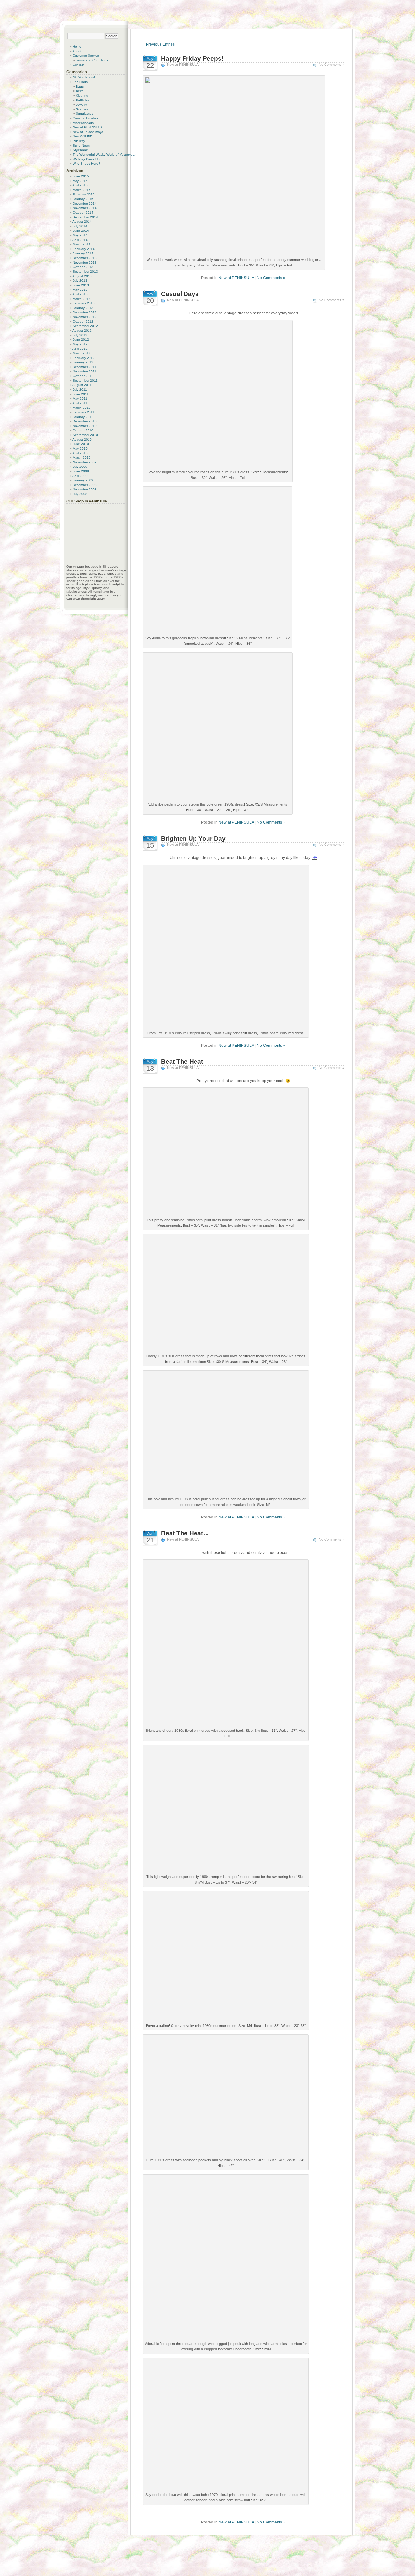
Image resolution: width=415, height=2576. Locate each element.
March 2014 (82, 244)
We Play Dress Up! (87, 159)
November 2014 (85, 208)
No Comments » (332, 65)
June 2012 (81, 340)
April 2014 (80, 240)
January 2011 (83, 417)
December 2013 (85, 258)
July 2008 (80, 494)
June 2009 (81, 471)
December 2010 (85, 421)
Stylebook (80, 150)
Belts (80, 91)
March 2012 (82, 353)
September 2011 (85, 380)
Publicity (79, 141)
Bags (80, 86)
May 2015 (80, 181)
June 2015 (81, 176)
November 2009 (85, 462)
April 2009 (80, 476)
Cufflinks (82, 100)
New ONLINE (83, 136)
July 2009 (80, 467)
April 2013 (80, 294)
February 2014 (84, 249)
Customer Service (86, 56)
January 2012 (83, 362)
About (77, 51)
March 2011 (81, 408)
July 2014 (80, 226)
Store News (81, 145)
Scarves (82, 109)
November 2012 (85, 317)
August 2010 (82, 439)
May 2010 (80, 449)
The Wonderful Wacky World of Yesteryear (104, 154)
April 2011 (80, 403)
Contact (78, 65)
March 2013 (82, 299)
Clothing (82, 95)
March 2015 (82, 190)
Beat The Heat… (185, 1533)
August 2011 (82, 385)
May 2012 (80, 344)
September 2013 (85, 272)
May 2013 (80, 290)
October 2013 (83, 267)
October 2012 (83, 321)
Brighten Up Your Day (193, 839)
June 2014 (81, 231)
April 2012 (80, 349)
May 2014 (80, 235)
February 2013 (84, 303)
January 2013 (83, 308)
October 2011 (83, 376)
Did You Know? (84, 77)
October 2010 (83, 430)
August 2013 (82, 276)
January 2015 (83, 199)
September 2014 (85, 217)
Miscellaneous (83, 123)
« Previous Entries (159, 44)
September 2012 (85, 326)
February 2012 (84, 358)
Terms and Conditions (92, 60)
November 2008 (85, 489)
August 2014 (82, 222)
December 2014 (85, 203)
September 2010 (85, 435)
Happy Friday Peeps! (192, 59)
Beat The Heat (182, 1062)
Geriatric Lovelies (85, 118)
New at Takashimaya (88, 132)
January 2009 (83, 480)
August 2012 (82, 331)
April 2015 (80, 185)
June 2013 (81, 285)
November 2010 (85, 426)
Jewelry (81, 105)
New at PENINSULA (183, 65)
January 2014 (83, 253)
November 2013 (85, 262)
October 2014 (83, 213)
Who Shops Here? (86, 164)
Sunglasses (85, 114)
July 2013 (80, 281)
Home (77, 47)
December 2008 (85, 485)
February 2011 (83, 412)
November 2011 (84, 371)
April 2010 (80, 453)
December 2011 (84, 367)
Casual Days (180, 294)
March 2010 (82, 458)
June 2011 (81, 394)
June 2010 (81, 444)
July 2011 (80, 390)
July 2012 (80, 335)
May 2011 (80, 399)
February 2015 (84, 194)
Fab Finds (80, 82)
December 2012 (85, 312)
